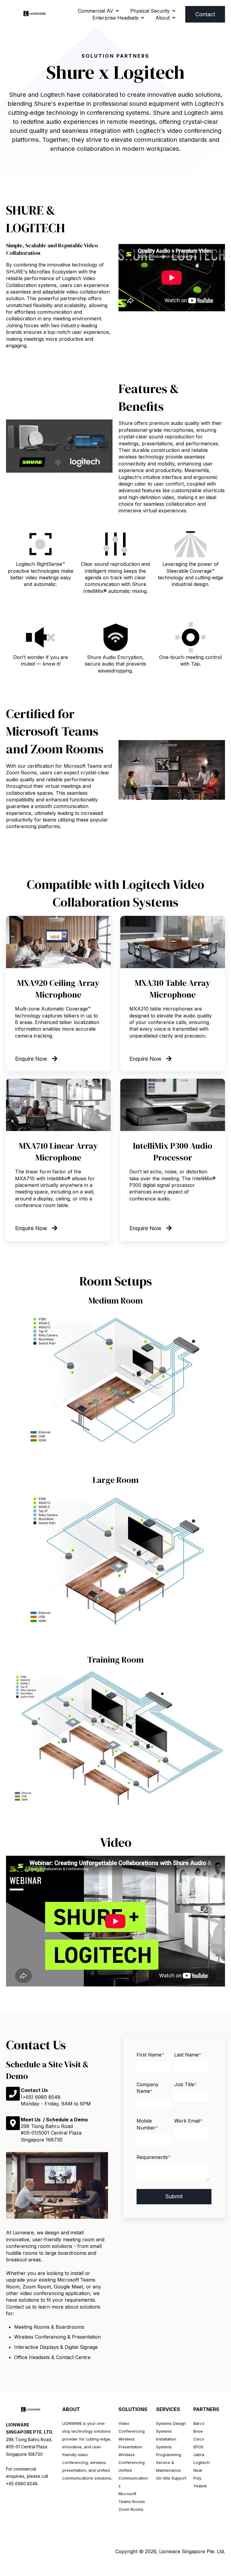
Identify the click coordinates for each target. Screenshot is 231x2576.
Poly (197, 2478)
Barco (199, 2423)
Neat (198, 2470)
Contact (205, 14)
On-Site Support (171, 2478)
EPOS (198, 2447)
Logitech (202, 2462)
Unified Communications (133, 2478)
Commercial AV (95, 11)
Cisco (199, 2439)
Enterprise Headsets (115, 18)
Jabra (199, 2455)
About (163, 18)
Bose (198, 2431)
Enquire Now (31, 1059)
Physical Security (150, 11)
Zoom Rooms (131, 2509)
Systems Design (171, 2423)
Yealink (200, 2486)
